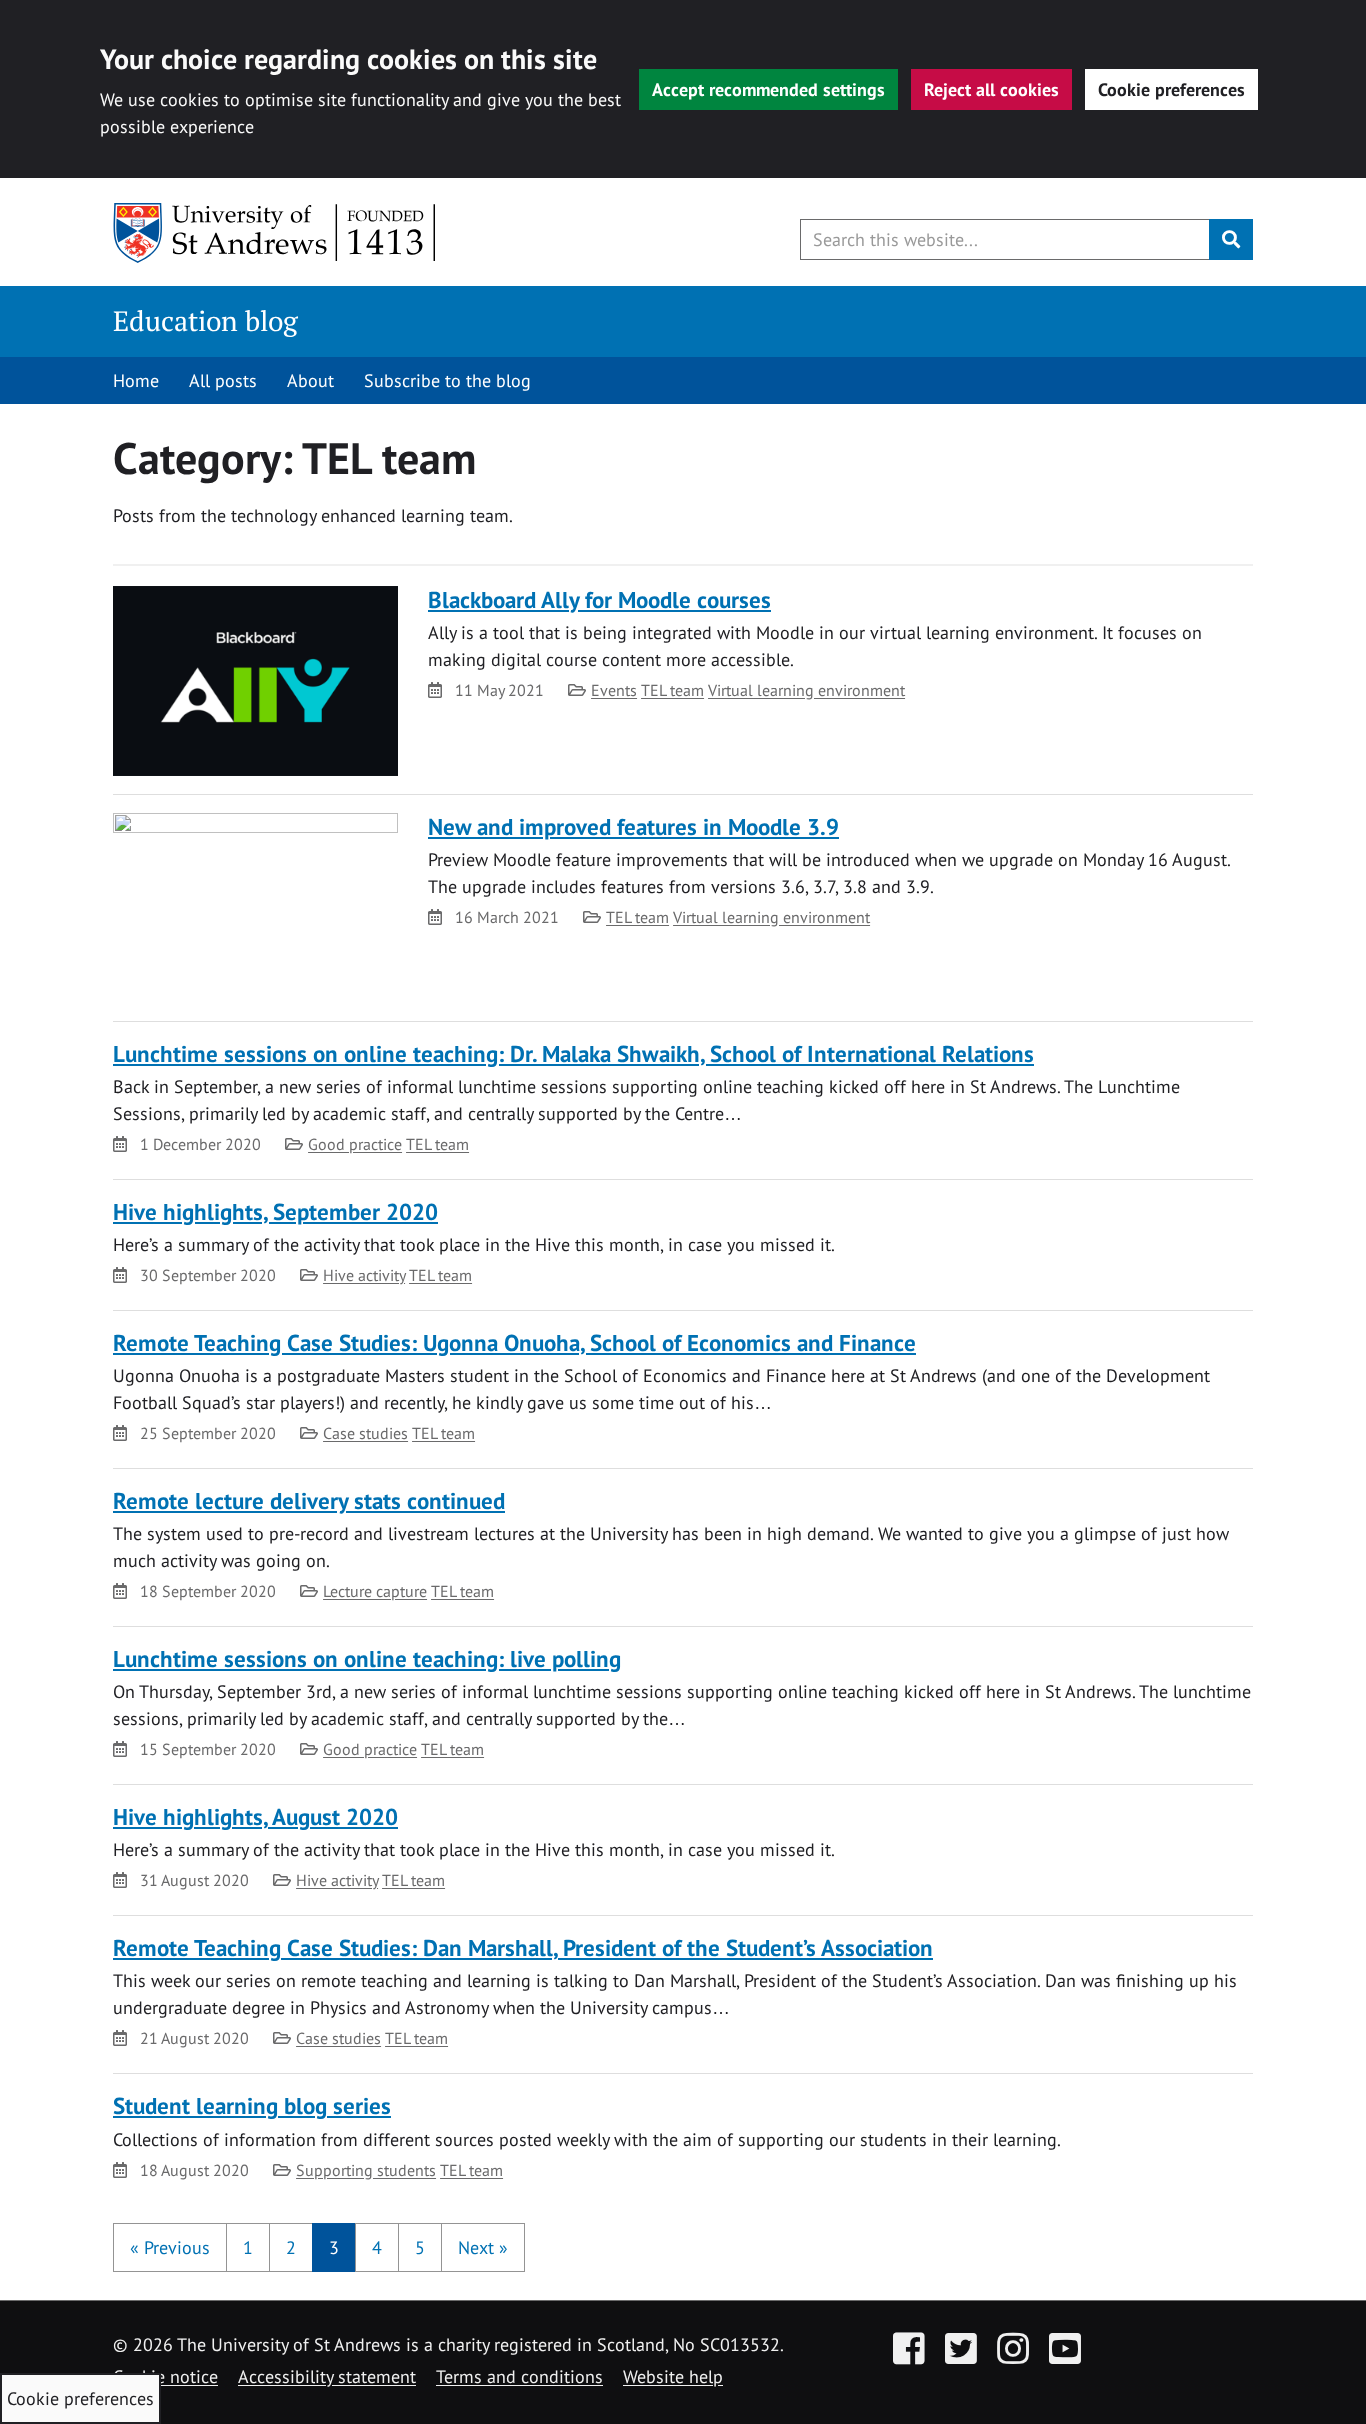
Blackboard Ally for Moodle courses (599, 599)
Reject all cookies (991, 89)
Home (136, 380)
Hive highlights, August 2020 (255, 1816)
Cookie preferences (1171, 89)
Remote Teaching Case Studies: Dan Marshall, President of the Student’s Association (523, 1947)
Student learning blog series (252, 2105)
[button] (170, 2247)
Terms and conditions (519, 2376)
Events (614, 690)
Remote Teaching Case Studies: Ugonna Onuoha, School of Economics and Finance (514, 1342)
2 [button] (291, 2247)
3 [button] (334, 2247)
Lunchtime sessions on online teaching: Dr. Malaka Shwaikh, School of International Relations (573, 1053)
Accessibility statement (327, 2376)
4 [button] (377, 2247)
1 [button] (248, 2247)
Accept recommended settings (768, 89)
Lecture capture (375, 1591)
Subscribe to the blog (447, 380)
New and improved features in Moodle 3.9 (633, 826)
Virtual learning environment (806, 690)
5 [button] (420, 2247)
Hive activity (364, 1275)
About (310, 380)
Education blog (205, 320)
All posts (223, 380)
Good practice (355, 1144)
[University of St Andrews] (275, 233)
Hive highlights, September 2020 (275, 1211)
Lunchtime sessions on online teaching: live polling (367, 1658)
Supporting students (366, 2170)
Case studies (365, 1433)
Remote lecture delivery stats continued (309, 1500)
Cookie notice (165, 2376)
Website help (673, 2376)
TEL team (672, 690)
